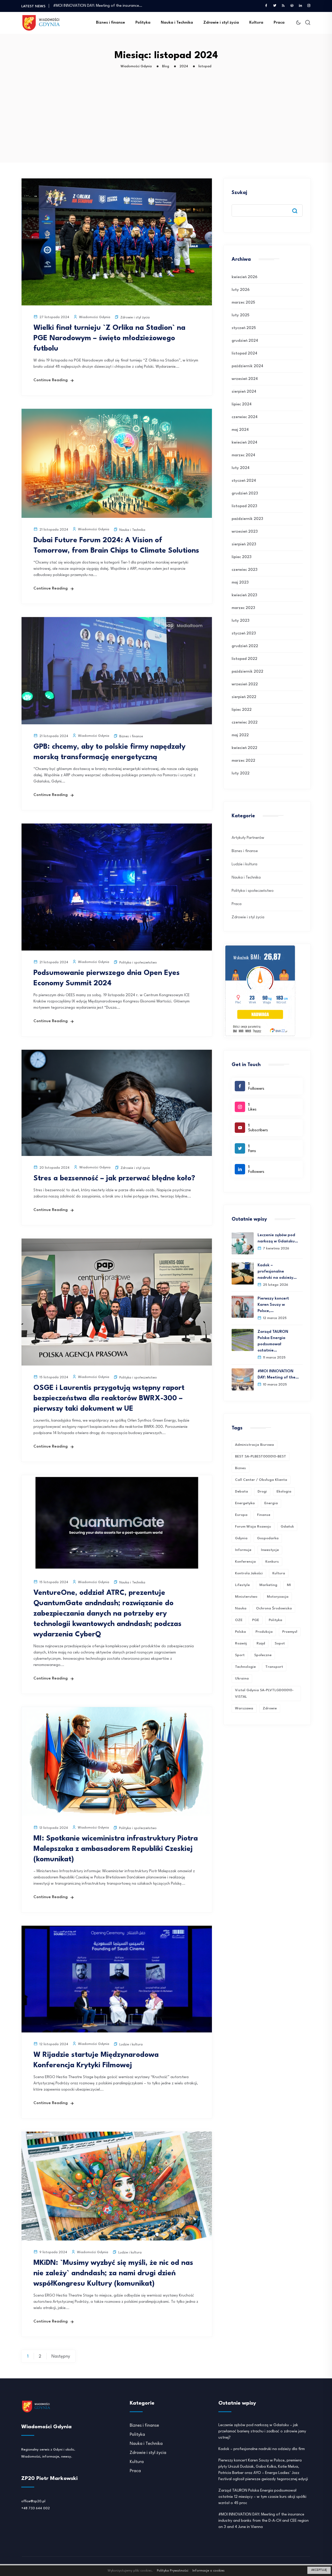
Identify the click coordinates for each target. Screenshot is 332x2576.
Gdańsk (287, 1527)
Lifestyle (242, 1585)
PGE (256, 1620)
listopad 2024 (244, 354)
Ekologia (284, 1491)
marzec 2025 (243, 303)
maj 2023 (240, 583)
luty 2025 (240, 315)
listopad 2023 (244, 506)
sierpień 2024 (244, 392)
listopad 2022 (244, 659)
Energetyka (245, 1503)
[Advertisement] (167, 124)
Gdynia (241, 1538)
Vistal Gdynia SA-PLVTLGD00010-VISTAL (264, 1693)
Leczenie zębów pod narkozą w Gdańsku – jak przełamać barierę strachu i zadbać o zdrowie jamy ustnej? (262, 2431)
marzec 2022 (243, 761)
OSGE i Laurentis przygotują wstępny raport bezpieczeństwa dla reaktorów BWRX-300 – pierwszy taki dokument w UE (109, 1399)
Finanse (264, 1515)
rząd (261, 1643)
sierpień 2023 (244, 544)
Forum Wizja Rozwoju (253, 1527)
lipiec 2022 (242, 710)
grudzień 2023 (245, 494)
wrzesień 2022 (245, 684)
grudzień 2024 (245, 341)
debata (241, 1491)
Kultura (256, 23)
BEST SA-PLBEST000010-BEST (261, 1456)
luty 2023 (240, 621)
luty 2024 (241, 468)
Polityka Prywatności (173, 2571)
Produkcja (264, 1632)
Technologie (245, 1667)
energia (271, 1503)
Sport (240, 1655)
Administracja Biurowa (254, 1445)
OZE (239, 1620)
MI (289, 1585)
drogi (262, 1491)
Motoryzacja (278, 1597)
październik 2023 (247, 519)
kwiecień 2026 (244, 277)
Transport (274, 1667)
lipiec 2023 (241, 557)
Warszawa (244, 1708)
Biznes (240, 1468)
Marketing (268, 1585)
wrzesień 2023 (245, 532)
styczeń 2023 (244, 634)
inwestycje (270, 1550)
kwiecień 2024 (244, 443)
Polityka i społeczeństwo (138, 963)
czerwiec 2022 (245, 723)
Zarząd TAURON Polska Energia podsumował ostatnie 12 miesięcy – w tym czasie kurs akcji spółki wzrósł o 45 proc (262, 2497)
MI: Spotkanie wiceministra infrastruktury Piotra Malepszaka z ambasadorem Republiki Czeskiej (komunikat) (116, 1849)
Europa (241, 1515)
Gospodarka (268, 1538)
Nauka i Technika (177, 23)
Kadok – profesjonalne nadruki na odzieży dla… (94, 6)
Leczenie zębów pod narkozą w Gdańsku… (278, 1238)
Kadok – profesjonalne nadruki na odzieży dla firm (262, 2449)
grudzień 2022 (245, 646)
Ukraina (242, 1678)
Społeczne (263, 1655)
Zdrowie (270, 1708)
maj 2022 (240, 735)
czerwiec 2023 (244, 570)
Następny (61, 2356)
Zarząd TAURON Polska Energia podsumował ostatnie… (273, 1341)
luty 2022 (241, 774)
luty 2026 (241, 290)
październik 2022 (247, 672)
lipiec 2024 (242, 404)
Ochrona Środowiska (274, 1608)
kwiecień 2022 (244, 748)
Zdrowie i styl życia (221, 23)
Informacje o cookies (209, 2571)
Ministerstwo (246, 1597)
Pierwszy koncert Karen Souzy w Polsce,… (273, 1305)
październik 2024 (247, 366)
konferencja (245, 1562)
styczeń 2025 (244, 328)
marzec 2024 (243, 455)
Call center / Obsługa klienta (261, 1480)
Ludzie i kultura (131, 2045)
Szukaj (239, 193)
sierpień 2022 (244, 697)
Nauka (241, 1608)
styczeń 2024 (244, 481)
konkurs (272, 1562)
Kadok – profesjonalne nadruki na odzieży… (277, 1272)
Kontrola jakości (249, 1573)
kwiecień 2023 (244, 595)
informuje (243, 1550)
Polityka (143, 23)
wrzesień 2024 (245, 379)
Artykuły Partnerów (248, 838)
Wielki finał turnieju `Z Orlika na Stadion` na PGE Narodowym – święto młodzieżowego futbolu (109, 338)
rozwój (241, 1643)
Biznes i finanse (110, 23)
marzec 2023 (243, 608)
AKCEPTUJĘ (319, 2570)
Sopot (280, 1643)
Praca (279, 23)
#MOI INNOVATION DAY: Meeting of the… (278, 1374)
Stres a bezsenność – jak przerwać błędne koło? (114, 1179)
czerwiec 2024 (245, 417)
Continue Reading (51, 380)
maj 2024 (240, 430)
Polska (240, 1632)
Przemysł (290, 1632)
